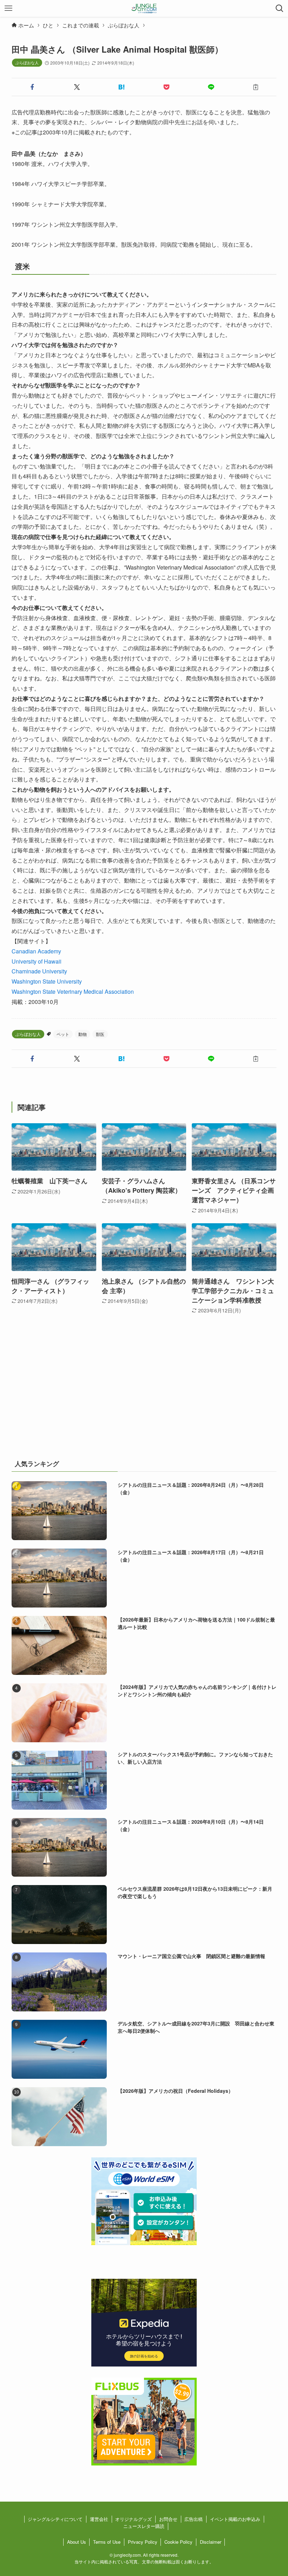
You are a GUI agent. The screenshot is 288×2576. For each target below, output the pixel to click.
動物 (83, 1034)
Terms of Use (107, 2542)
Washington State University (47, 981)
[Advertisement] (144, 1395)
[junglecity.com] (144, 8)
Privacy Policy (143, 2542)
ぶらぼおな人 (27, 62)
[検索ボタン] (280, 8)
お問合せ (168, 2519)
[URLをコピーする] (256, 87)
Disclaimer (211, 2542)
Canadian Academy (36, 951)
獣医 (100, 1034)
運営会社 (99, 2519)
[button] (32, 87)
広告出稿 (194, 2519)
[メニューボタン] (8, 8)
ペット (63, 1034)
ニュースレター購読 (144, 2526)
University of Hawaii (37, 961)
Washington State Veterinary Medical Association (73, 991)
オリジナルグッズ (133, 2519)
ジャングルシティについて (55, 2519)
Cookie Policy (178, 2542)
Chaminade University (39, 971)
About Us (77, 2542)
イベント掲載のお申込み (235, 2519)
